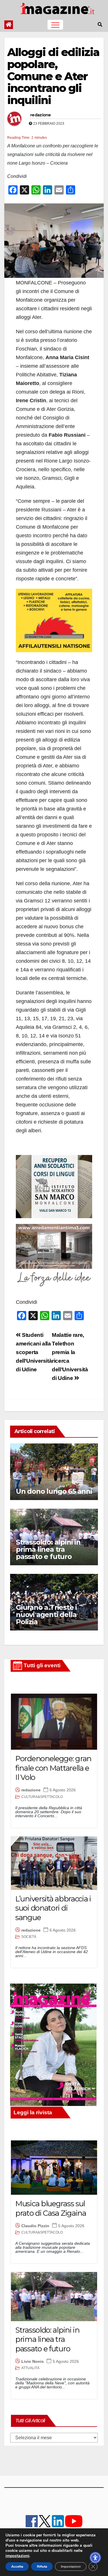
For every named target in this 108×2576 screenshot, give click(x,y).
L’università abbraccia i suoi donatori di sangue (53, 1908)
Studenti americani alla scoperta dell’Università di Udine (34, 1352)
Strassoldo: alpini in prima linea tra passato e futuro (48, 1549)
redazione (41, 115)
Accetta (17, 2567)
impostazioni (17, 2556)
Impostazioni (71, 2567)
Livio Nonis (33, 2361)
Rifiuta (42, 2567)
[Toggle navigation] (55, 25)
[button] (100, 25)
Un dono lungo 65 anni (54, 1491)
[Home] (9, 25)
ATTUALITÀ (30, 2368)
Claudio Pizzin (35, 2226)
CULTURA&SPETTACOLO (42, 1797)
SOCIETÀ (29, 1937)
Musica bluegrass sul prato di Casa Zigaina (51, 2208)
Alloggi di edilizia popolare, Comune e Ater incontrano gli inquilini (53, 76)
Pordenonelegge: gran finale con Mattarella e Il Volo (53, 1768)
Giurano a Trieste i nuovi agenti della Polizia (46, 1615)
